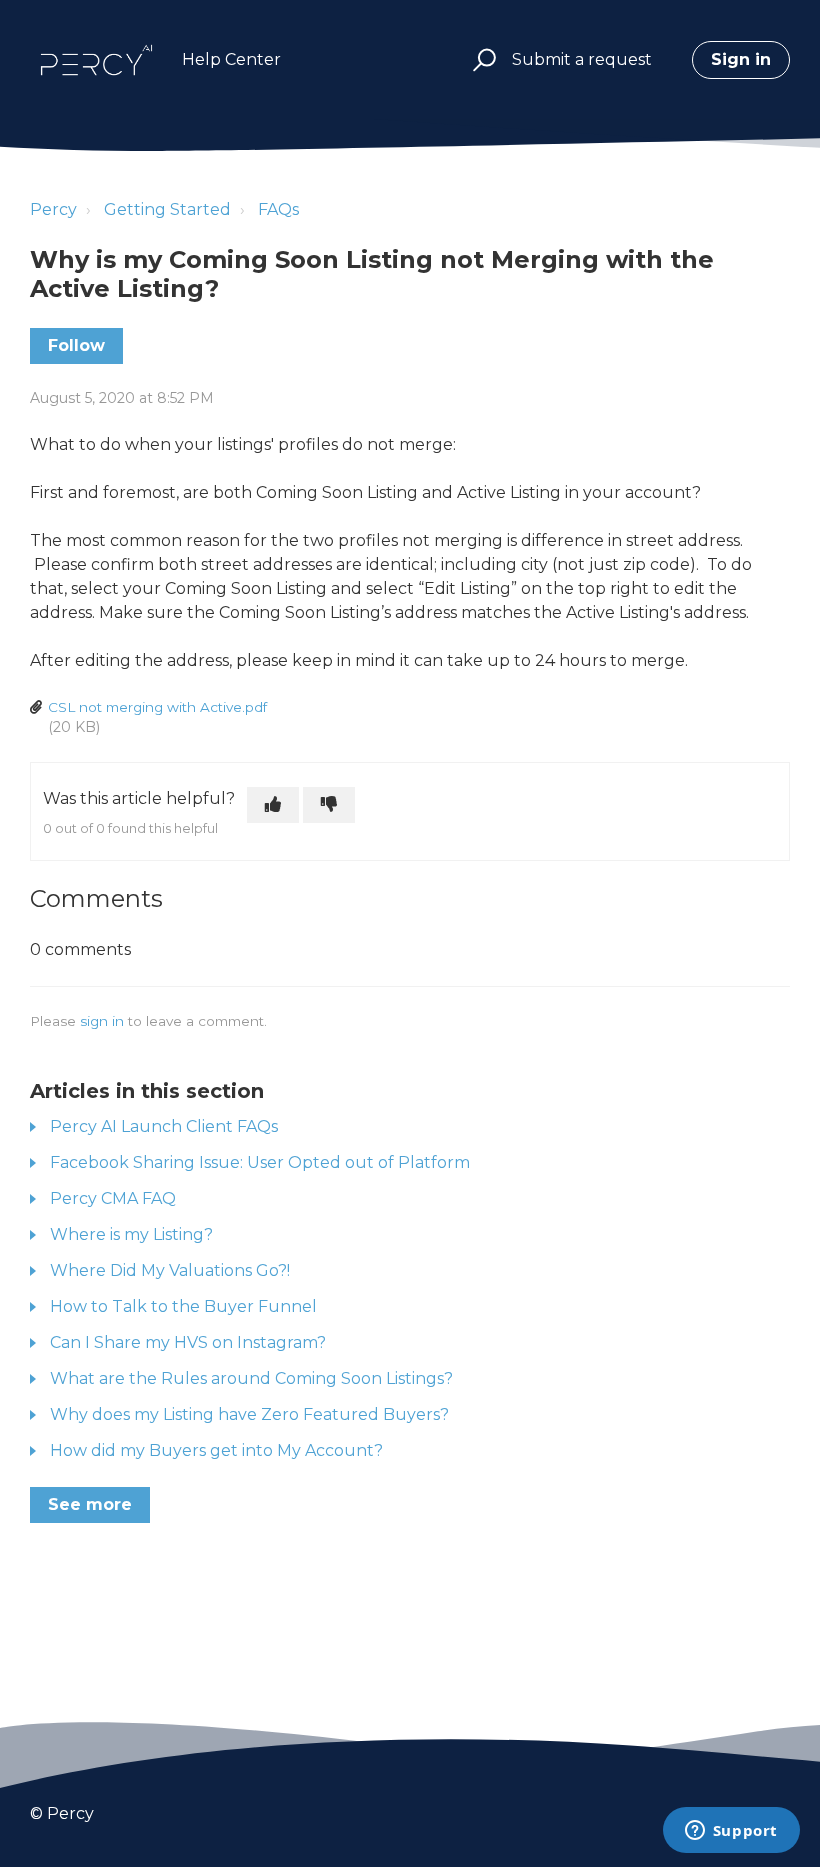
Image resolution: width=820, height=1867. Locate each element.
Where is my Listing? (131, 1234)
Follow (76, 345)
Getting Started (167, 209)
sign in (102, 1021)
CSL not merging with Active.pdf (157, 707)
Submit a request (582, 59)
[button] (481, 60)
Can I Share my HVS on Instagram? (188, 1342)
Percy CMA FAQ (113, 1198)
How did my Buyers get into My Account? (216, 1450)
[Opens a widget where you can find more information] (731, 1832)
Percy (53, 209)
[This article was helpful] (273, 805)
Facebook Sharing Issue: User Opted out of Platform (260, 1162)
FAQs (278, 209)
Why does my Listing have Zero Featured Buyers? (249, 1414)
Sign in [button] (741, 59)
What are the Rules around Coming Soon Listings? (251, 1378)
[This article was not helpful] (329, 805)
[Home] (96, 60)
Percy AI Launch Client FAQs (164, 1126)
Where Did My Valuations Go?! (170, 1270)
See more (90, 1504)
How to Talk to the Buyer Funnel (183, 1306)
